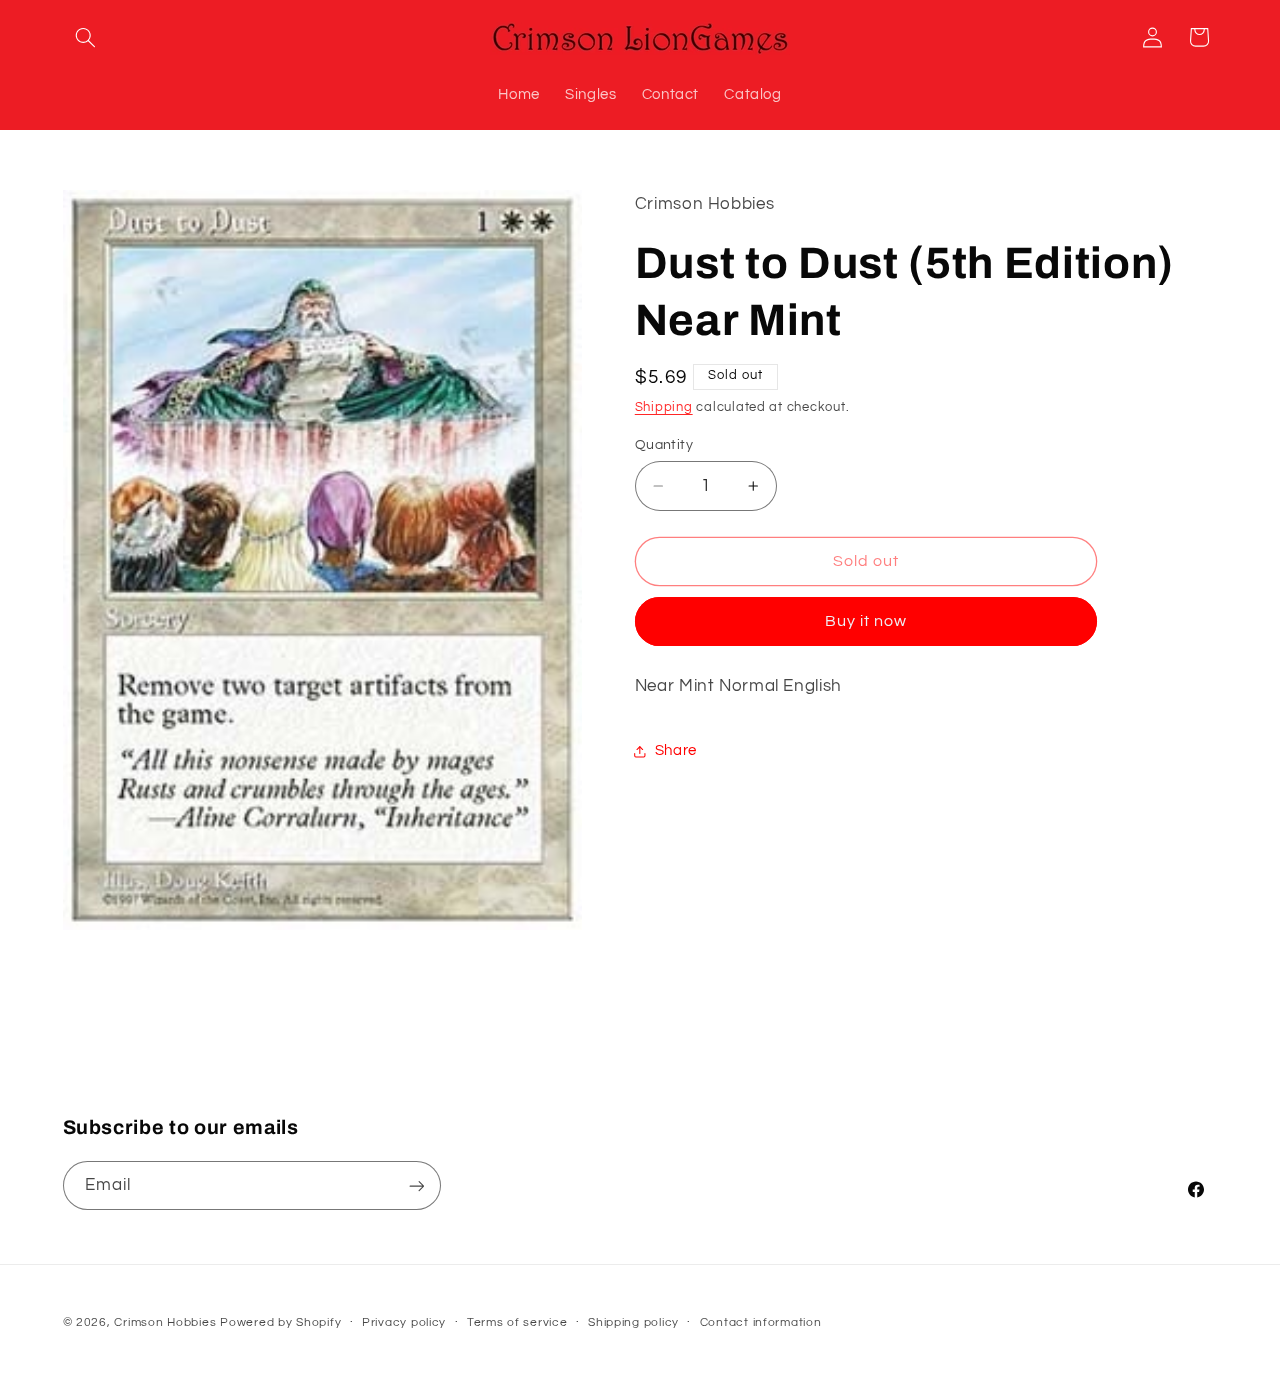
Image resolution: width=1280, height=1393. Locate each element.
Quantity (664, 445)
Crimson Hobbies (165, 1321)
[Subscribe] (416, 1186)
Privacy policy (404, 1322)
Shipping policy (633, 1322)
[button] (86, 37)
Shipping (664, 407)
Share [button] (676, 750)
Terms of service (517, 1322)
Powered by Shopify (280, 1321)
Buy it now (866, 622)
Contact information (761, 1322)
